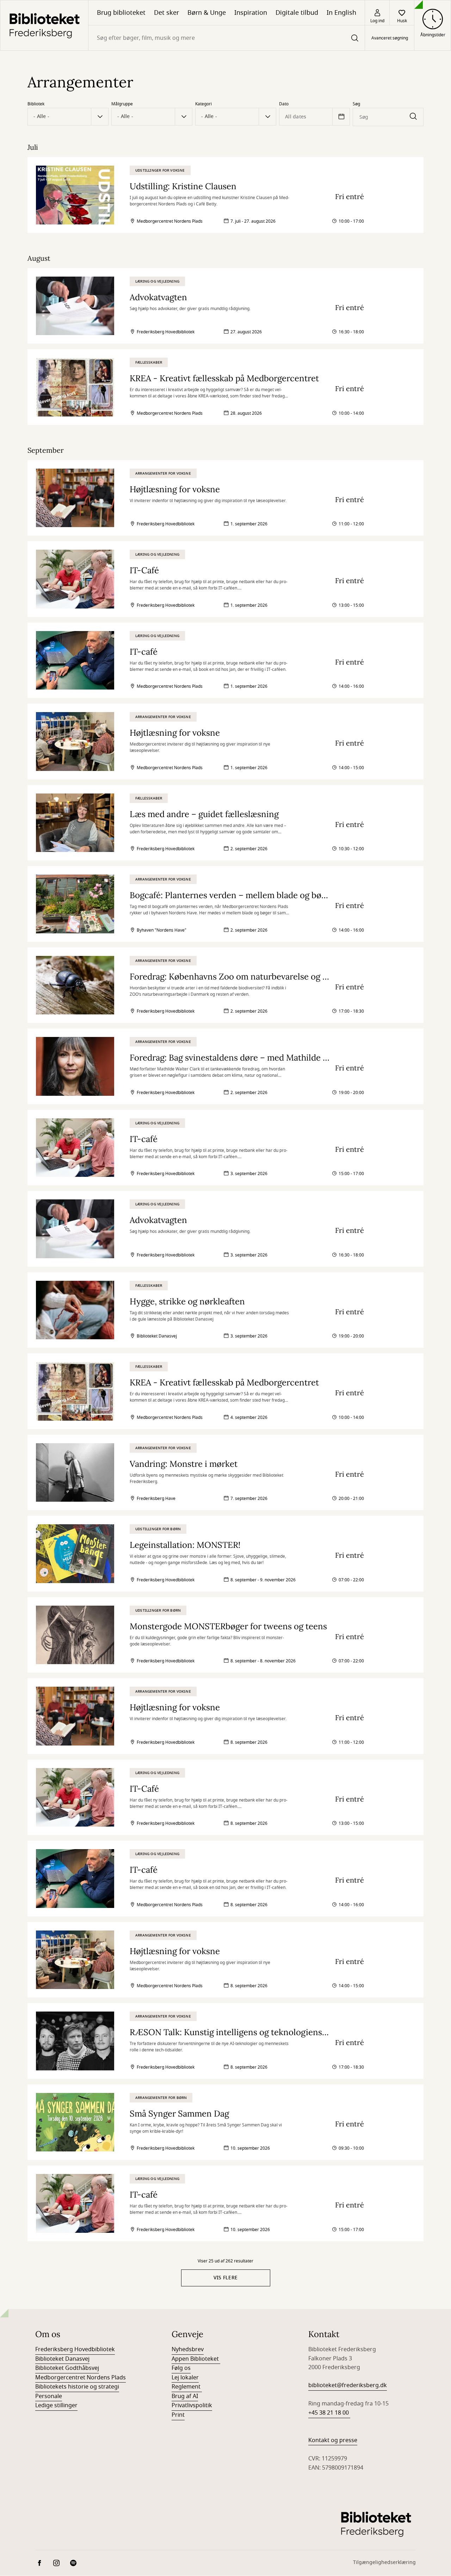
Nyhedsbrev (188, 2349)
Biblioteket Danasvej (62, 2359)
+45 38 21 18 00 (329, 2413)
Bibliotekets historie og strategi (77, 2387)
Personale (49, 2396)
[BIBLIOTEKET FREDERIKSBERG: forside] (44, 25)
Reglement (187, 2387)
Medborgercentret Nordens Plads (81, 2378)
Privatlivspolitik (192, 2405)
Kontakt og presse (333, 2440)
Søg (356, 104)
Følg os (181, 2368)
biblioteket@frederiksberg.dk (348, 2385)
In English (341, 13)
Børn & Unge (207, 13)
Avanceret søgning (390, 38)
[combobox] (227, 38)
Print (178, 2415)
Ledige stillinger (56, 2405)
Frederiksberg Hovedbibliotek (75, 2349)
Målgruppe (122, 104)
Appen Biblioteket (196, 2359)
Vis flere (226, 2278)
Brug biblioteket (121, 13)
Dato (284, 104)
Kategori (203, 104)
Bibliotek (36, 104)
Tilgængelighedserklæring (384, 2562)
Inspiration (251, 13)
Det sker (166, 13)
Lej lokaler (185, 2378)
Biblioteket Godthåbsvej (67, 2368)
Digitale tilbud (297, 13)
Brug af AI (185, 2396)
